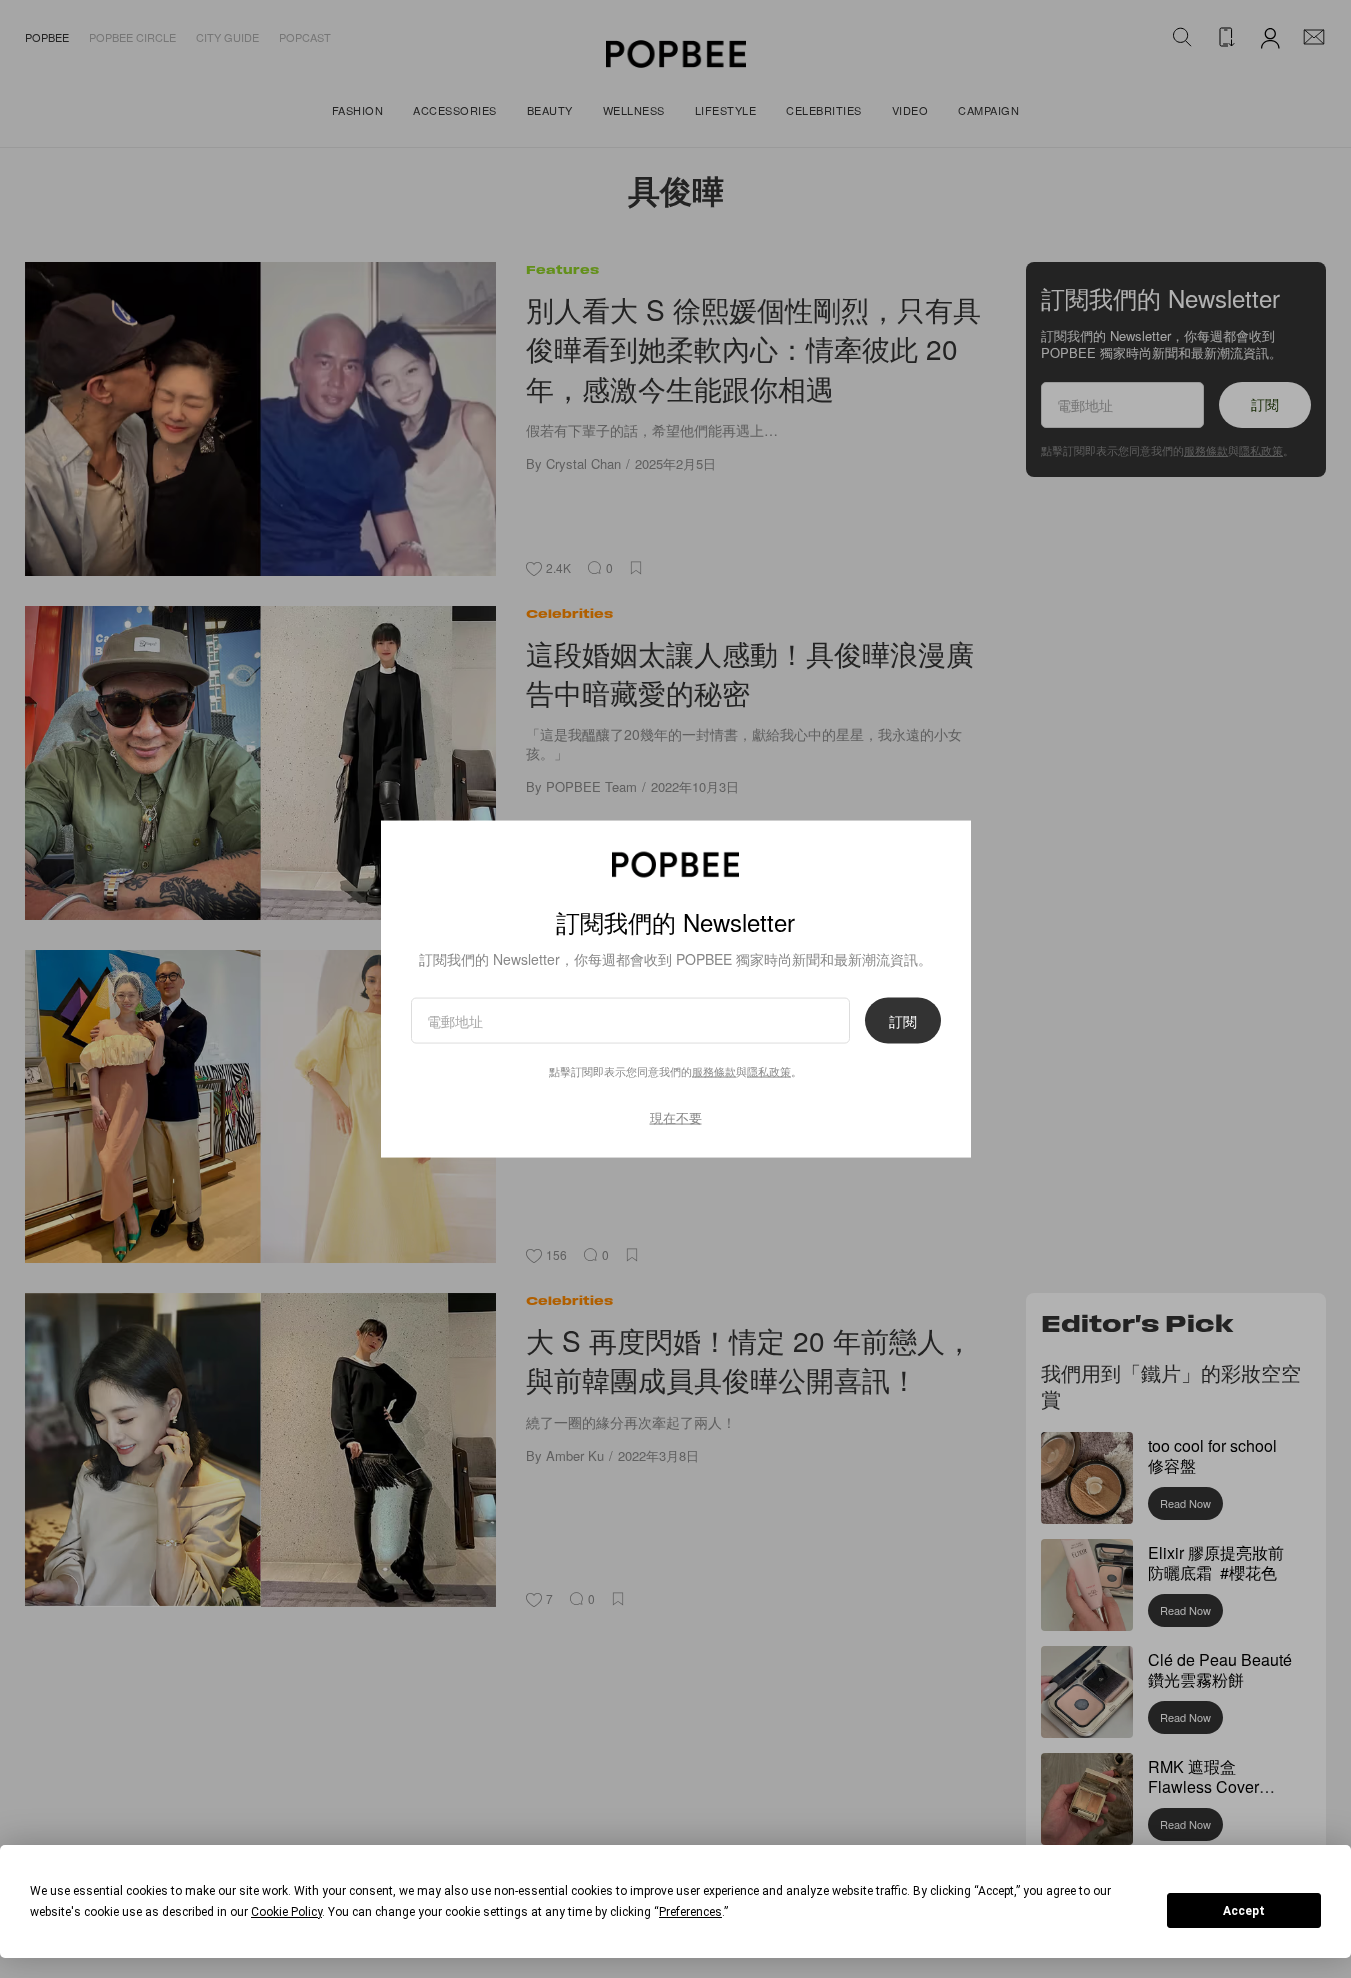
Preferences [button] (690, 1912)
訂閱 (903, 1021)
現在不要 (676, 1117)
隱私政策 (769, 1071)
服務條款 (714, 1071)
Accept (1244, 1911)
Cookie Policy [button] (286, 1912)
